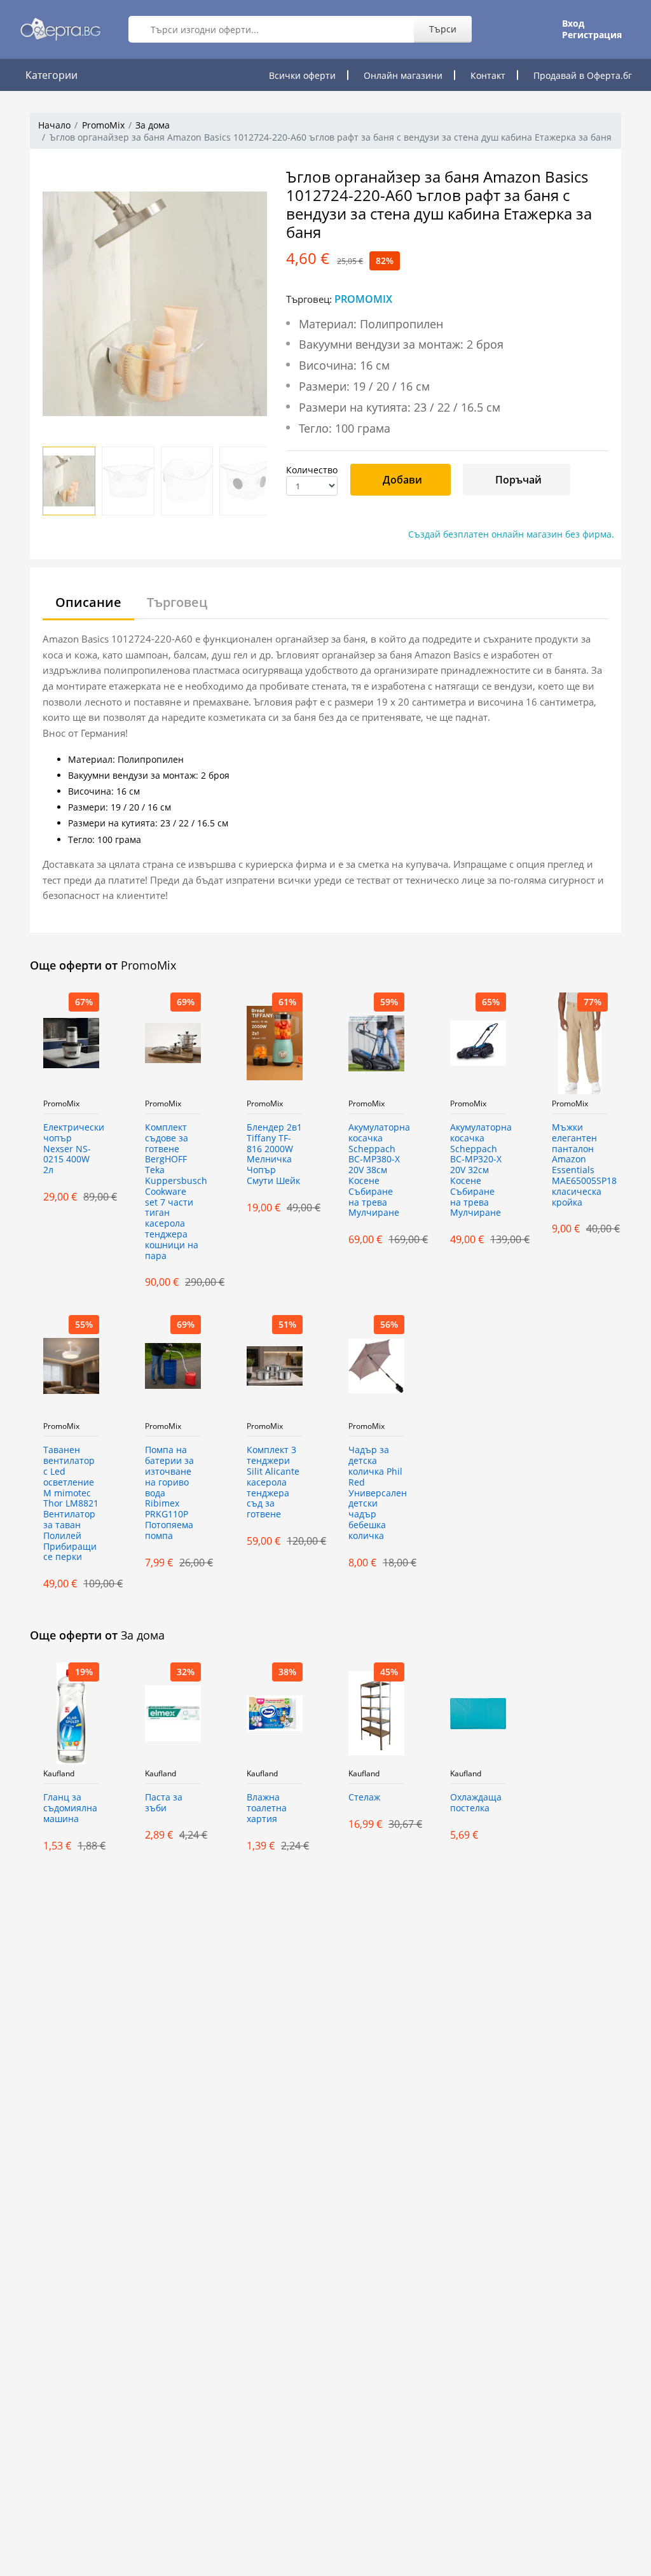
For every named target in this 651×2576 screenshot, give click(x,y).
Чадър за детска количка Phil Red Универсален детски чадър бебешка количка (376, 1493)
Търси (443, 29)
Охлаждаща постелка (476, 1803)
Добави (402, 480)
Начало (54, 125)
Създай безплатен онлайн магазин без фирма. (511, 534)
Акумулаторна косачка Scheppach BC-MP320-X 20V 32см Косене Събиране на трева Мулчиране (478, 1170)
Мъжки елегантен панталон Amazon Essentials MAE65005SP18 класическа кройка (580, 1165)
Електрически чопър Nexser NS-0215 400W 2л (71, 1149)
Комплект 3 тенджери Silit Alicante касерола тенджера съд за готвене (273, 1482)
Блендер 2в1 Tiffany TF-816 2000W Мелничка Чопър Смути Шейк (274, 1154)
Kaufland (59, 1774)
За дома (153, 125)
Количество (312, 470)
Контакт (488, 75)
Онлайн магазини (403, 75)
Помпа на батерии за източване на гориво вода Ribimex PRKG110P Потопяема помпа (169, 1493)
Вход (573, 24)
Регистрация (592, 35)
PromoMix (103, 125)
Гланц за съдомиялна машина (70, 1808)
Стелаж (364, 1798)
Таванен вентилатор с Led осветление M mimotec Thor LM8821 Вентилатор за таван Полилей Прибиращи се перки (71, 1504)
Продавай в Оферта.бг (583, 75)
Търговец (177, 602)
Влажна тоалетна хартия (267, 1808)
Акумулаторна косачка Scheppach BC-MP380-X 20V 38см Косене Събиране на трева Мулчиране (376, 1170)
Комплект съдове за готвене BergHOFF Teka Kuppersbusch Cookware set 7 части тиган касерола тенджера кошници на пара (173, 1192)
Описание (88, 602)
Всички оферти (302, 75)
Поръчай (518, 480)
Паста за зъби (164, 1803)
